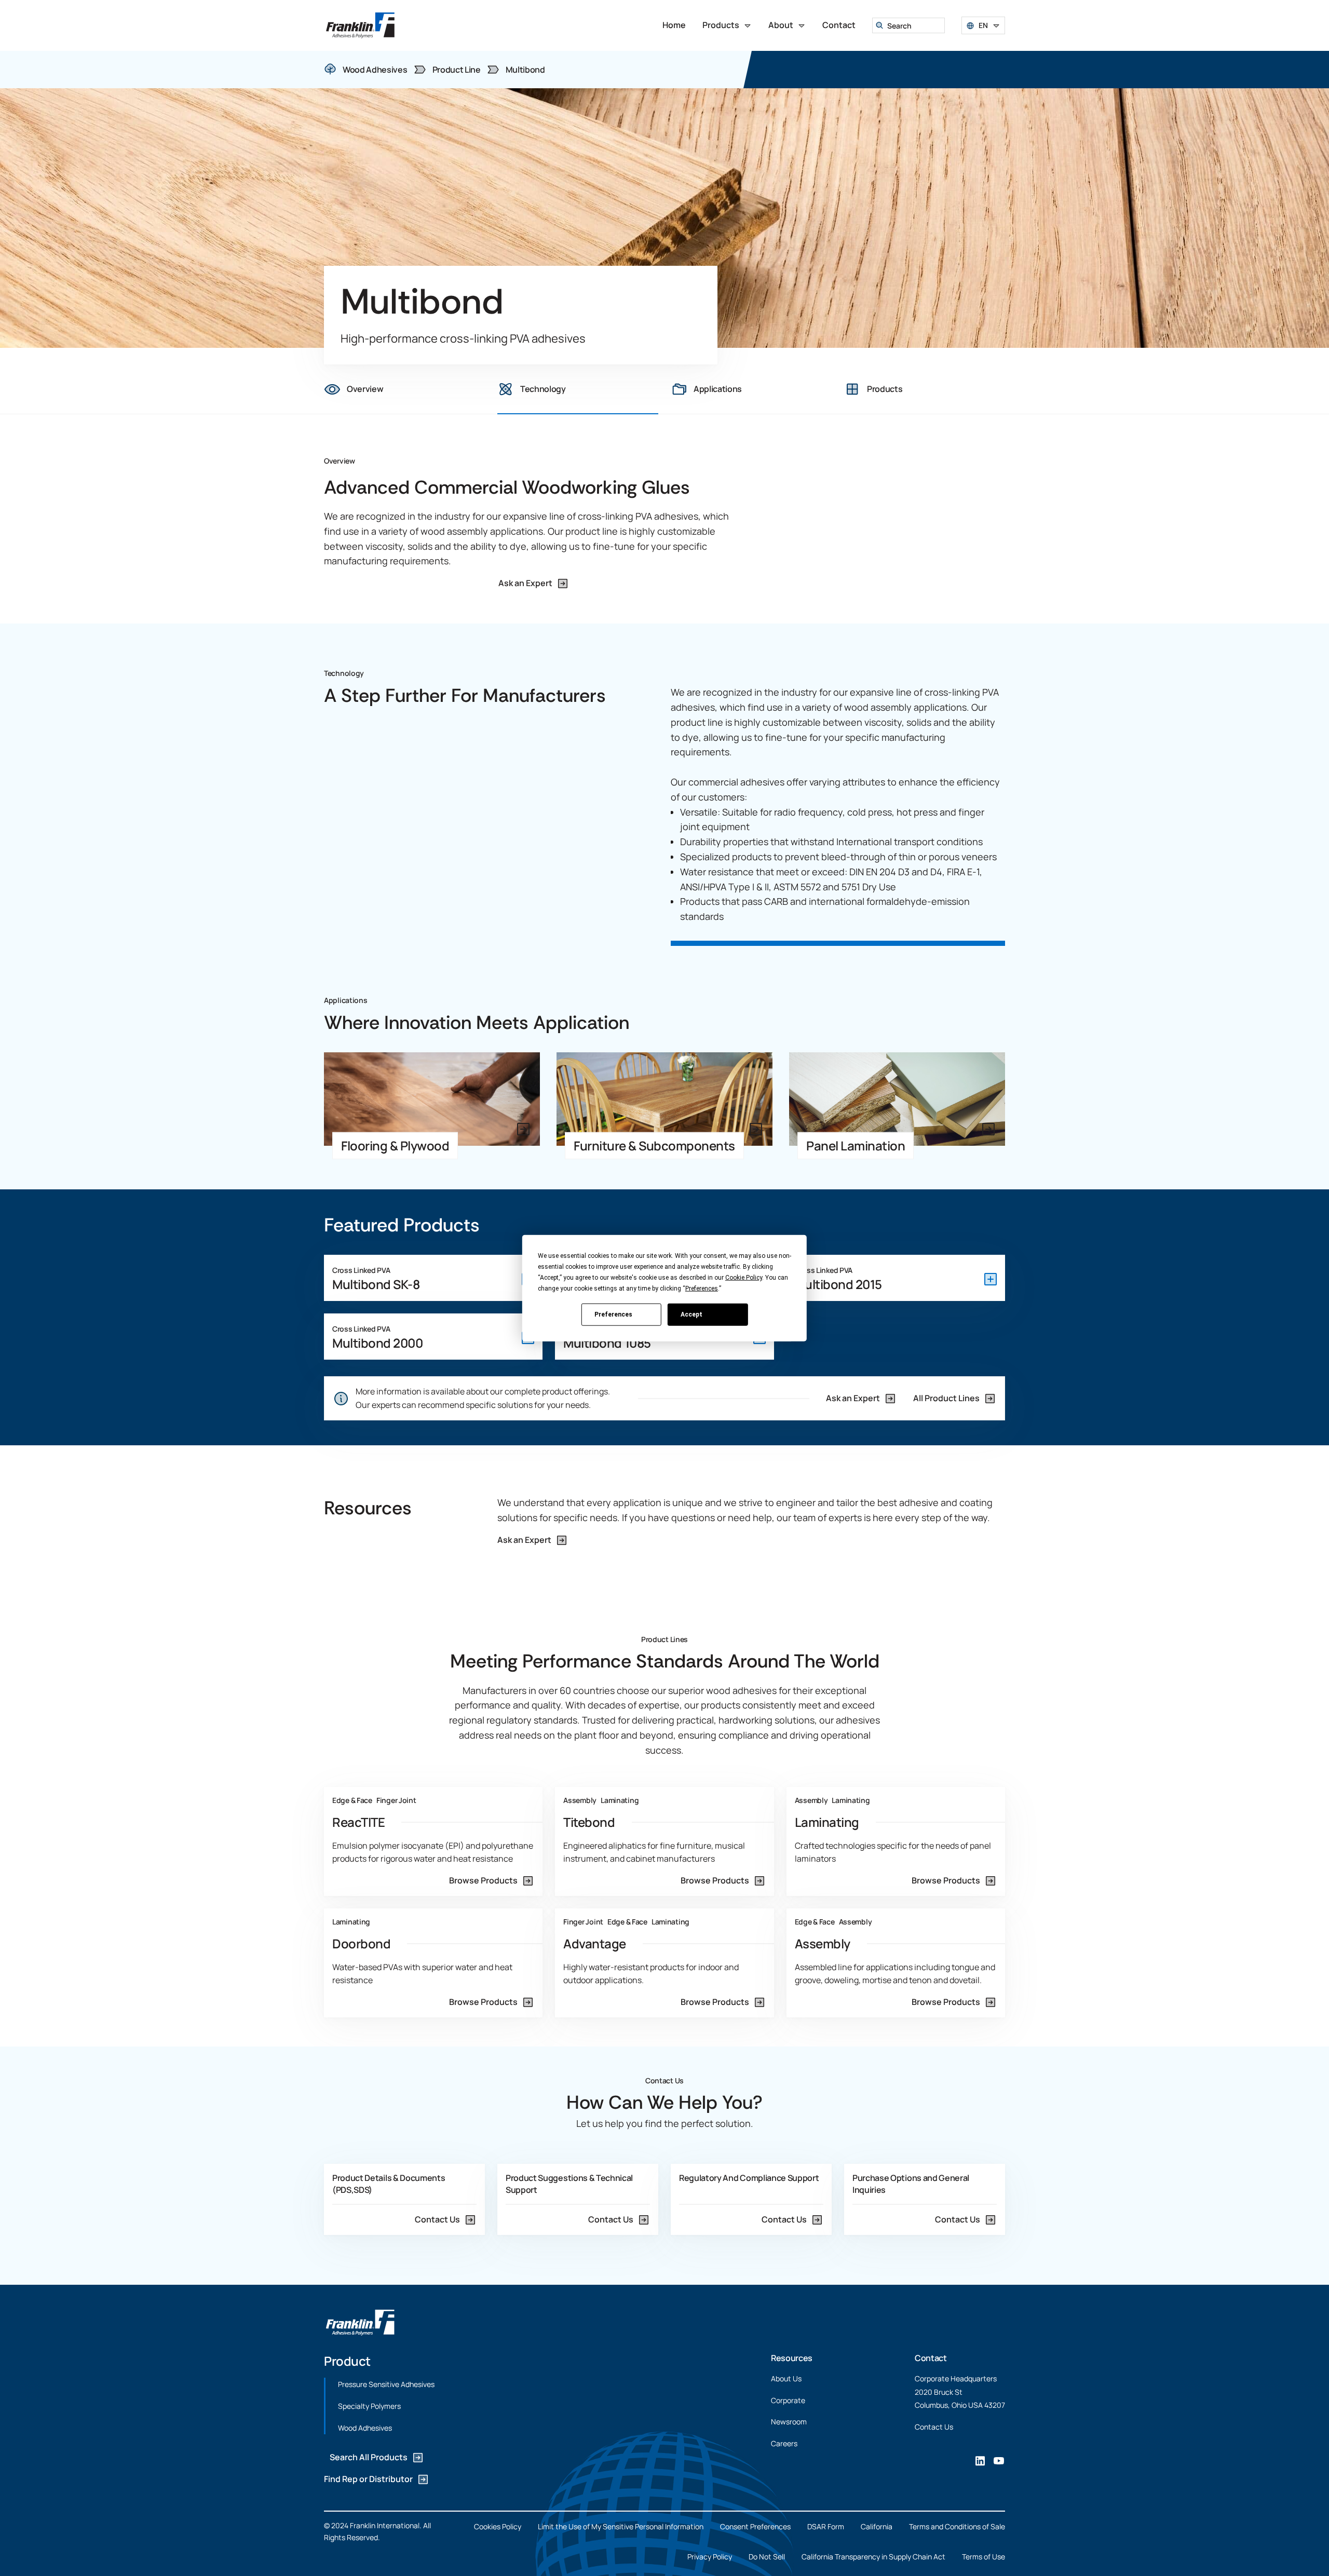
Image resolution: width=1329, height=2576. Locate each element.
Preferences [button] (702, 1289)
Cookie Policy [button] (744, 1278)
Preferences (613, 1314)
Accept (691, 1314)
